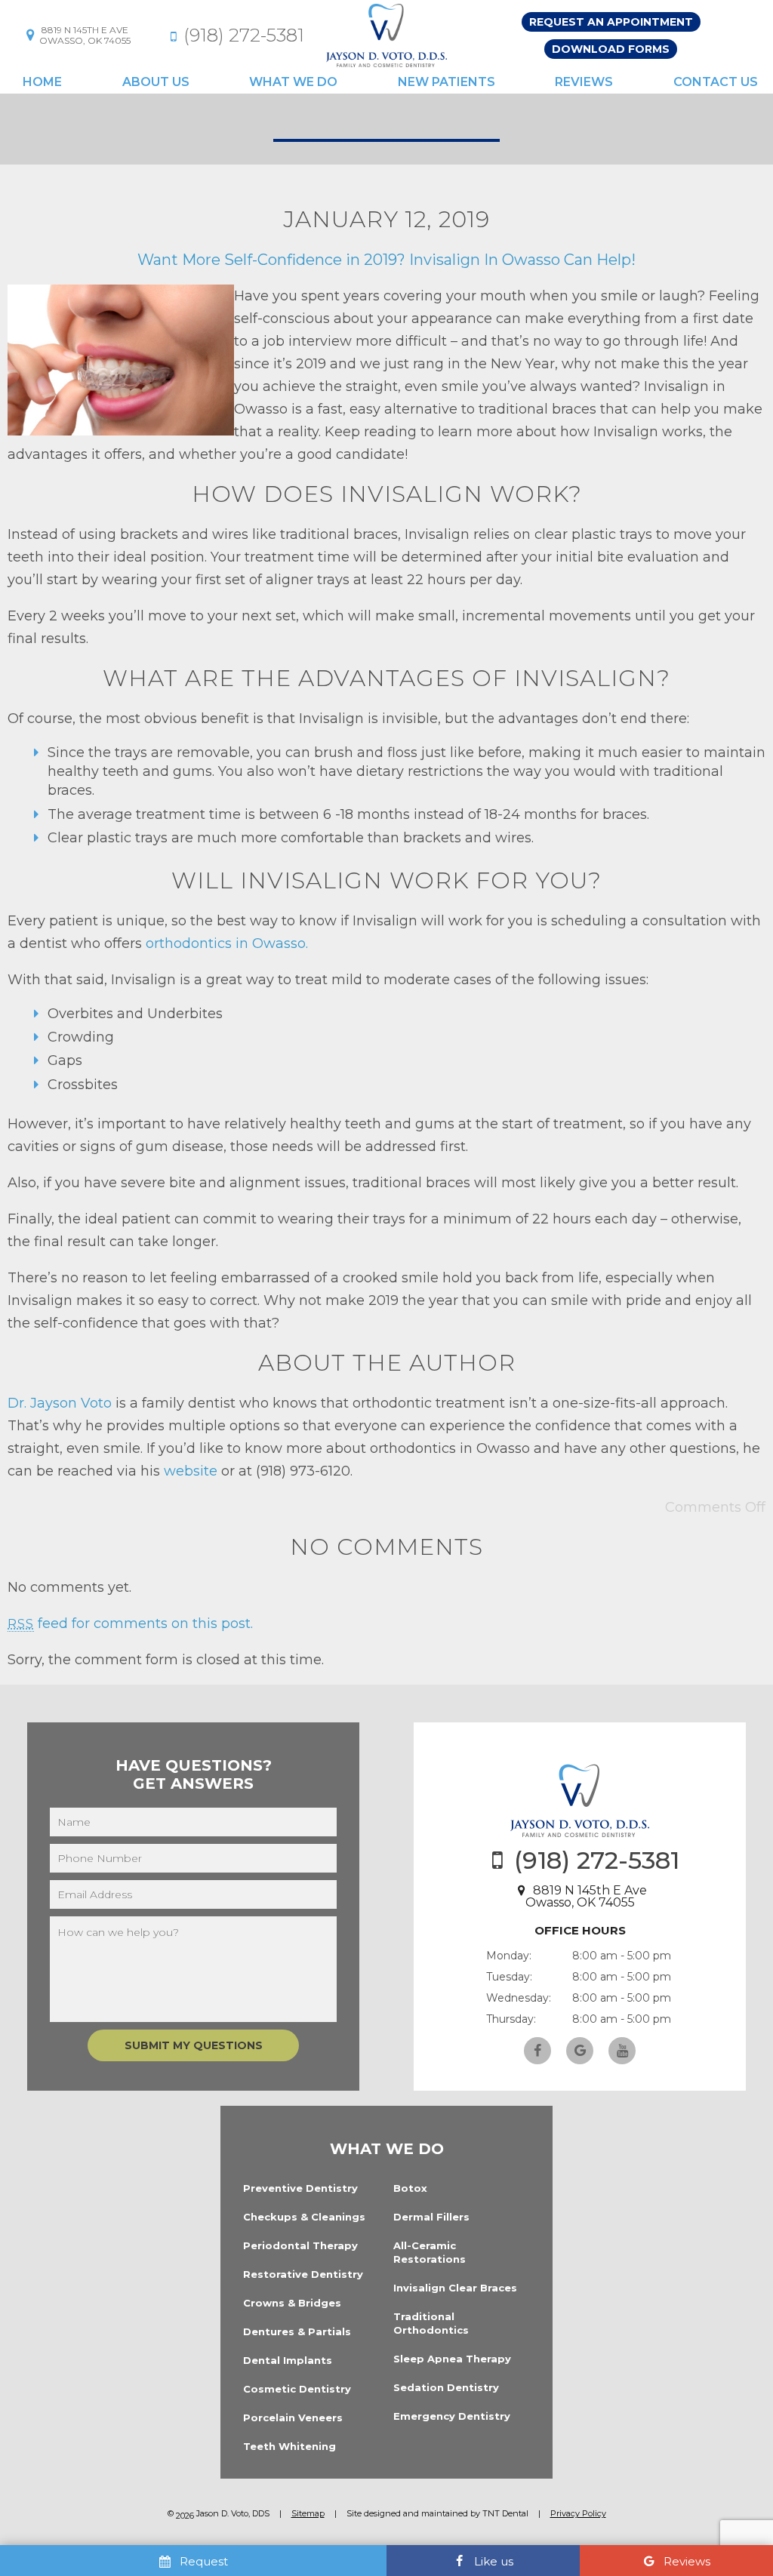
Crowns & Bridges (292, 2303)
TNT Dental (505, 2513)
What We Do (293, 82)
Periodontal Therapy (300, 2245)
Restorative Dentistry (303, 2274)
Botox (410, 2188)
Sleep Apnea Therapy (452, 2359)
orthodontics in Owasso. (227, 943)
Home (42, 82)
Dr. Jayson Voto (60, 1403)
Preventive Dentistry (300, 2188)
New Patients (447, 82)
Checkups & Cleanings (304, 2217)
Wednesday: (519, 1998)
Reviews (584, 82)
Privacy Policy (578, 2513)
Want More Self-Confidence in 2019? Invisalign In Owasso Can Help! (386, 260)
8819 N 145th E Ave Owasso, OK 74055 (586, 1896)
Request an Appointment (611, 22)
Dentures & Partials (297, 2331)
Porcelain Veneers (293, 2418)
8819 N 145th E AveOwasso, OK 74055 (85, 35)
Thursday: (511, 2019)
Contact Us (716, 82)
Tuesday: (509, 1977)
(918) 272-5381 (244, 35)
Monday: (509, 1956)
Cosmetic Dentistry (297, 2389)
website (191, 1471)
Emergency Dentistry (452, 2416)
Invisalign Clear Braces (455, 2288)
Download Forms (611, 49)
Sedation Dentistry (446, 2387)
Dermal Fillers (431, 2217)
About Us (156, 82)
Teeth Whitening (289, 2446)
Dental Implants (288, 2360)
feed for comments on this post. (130, 1623)
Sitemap (308, 2513)
